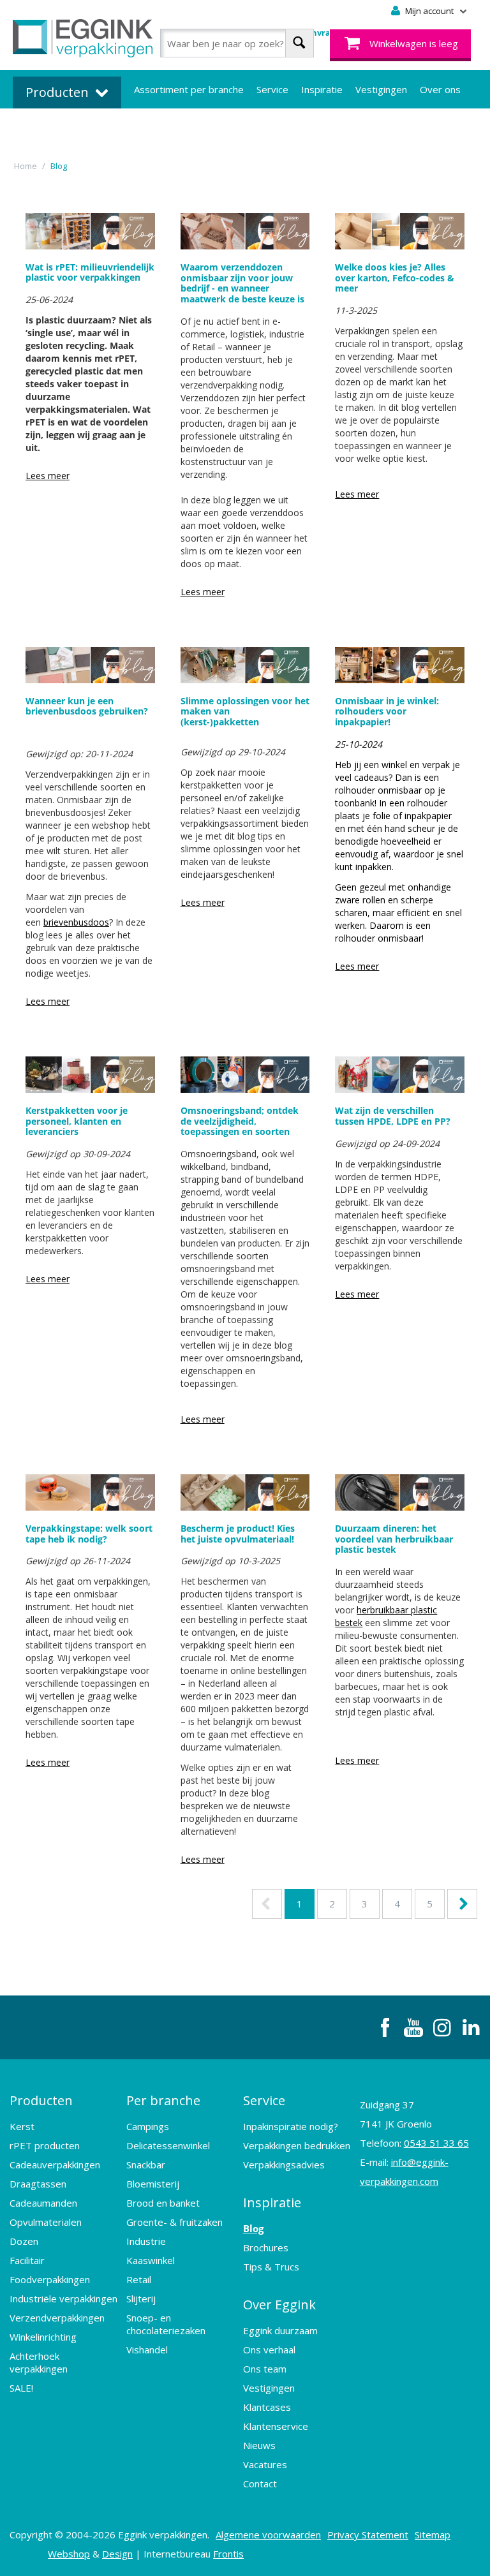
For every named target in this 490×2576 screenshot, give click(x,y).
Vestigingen (381, 89)
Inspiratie (322, 89)
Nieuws (259, 2445)
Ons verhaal (269, 2350)
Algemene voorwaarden (268, 2535)
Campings (148, 2126)
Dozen (24, 2241)
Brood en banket (163, 2203)
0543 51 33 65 (436, 2143)
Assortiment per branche (189, 89)
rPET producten (45, 2145)
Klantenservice (276, 2426)
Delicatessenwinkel (168, 2145)
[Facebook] (385, 2027)
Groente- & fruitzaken (174, 2222)
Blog (253, 2228)
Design (117, 2554)
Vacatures (265, 2464)
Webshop (69, 2554)
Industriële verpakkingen (63, 2298)
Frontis (228, 2554)
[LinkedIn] (471, 2027)
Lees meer (48, 476)
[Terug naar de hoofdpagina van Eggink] (83, 38)
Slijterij (141, 2298)
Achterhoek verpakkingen (39, 2362)
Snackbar (146, 2165)
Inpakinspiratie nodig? (291, 2126)
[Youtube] (413, 2027)
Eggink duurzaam (280, 2330)
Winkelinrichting (43, 2337)
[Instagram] (442, 2027)
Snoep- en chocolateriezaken (166, 2324)
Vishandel (147, 2350)
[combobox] (237, 43)
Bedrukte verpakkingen (185, 128)
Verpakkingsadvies (284, 2165)
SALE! (21, 2388)
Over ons (440, 89)
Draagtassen (38, 2184)
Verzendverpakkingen (57, 2318)
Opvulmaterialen (46, 2222)
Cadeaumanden (43, 2203)
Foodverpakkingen (50, 2279)
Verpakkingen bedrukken (297, 2145)
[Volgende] (462, 1904)
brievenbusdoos (76, 922)
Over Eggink (279, 2305)
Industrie (146, 2241)
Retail (139, 2279)
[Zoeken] (300, 43)
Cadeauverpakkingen (55, 2165)
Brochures (266, 2247)
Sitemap (433, 2535)
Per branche (163, 2100)
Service (272, 89)
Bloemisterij (153, 2184)
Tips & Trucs (271, 2267)
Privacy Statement (368, 2535)
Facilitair (27, 2260)
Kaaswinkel (151, 2260)
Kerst (22, 2126)
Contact (260, 2483)
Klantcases (267, 2407)
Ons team (265, 2369)
